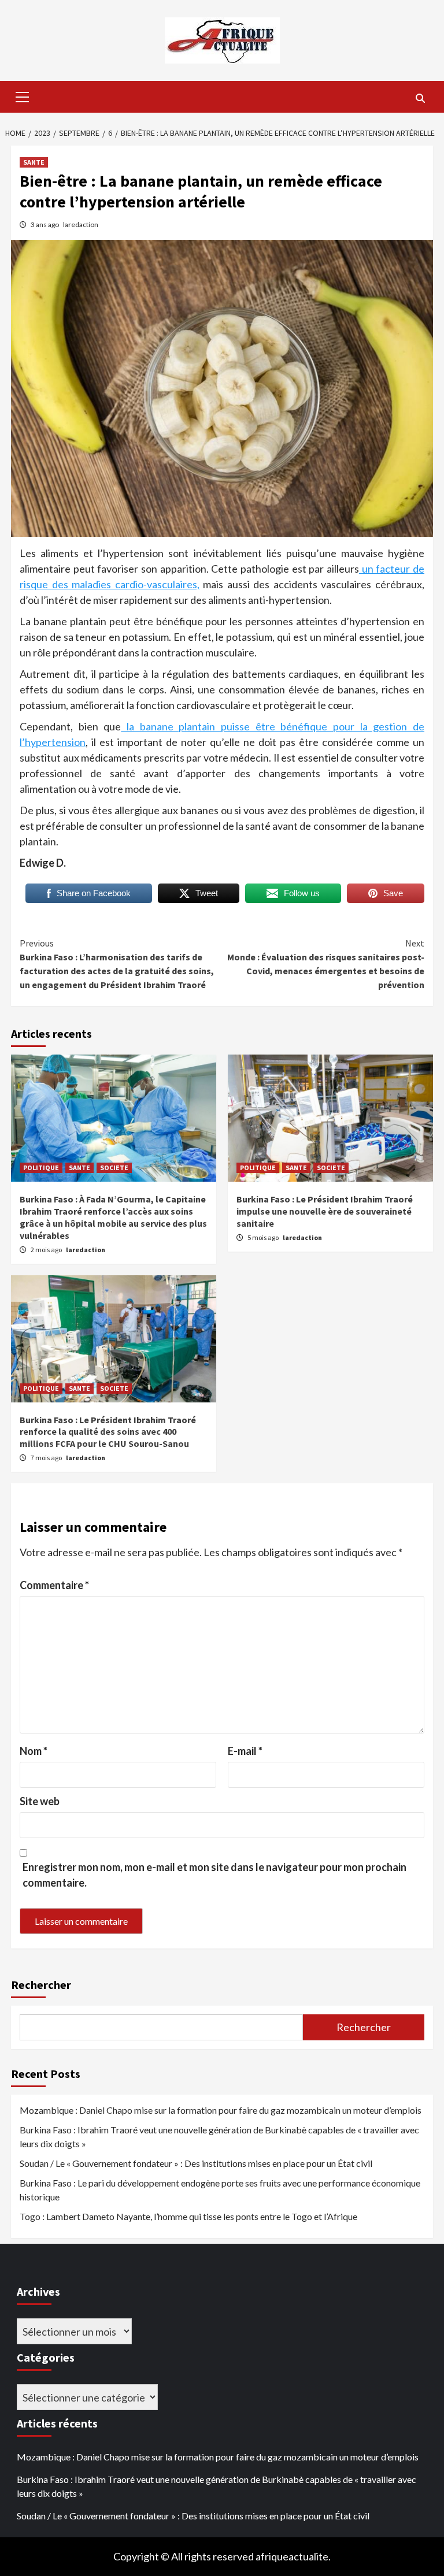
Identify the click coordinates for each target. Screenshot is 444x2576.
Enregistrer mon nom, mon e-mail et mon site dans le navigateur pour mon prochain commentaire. (214, 1875)
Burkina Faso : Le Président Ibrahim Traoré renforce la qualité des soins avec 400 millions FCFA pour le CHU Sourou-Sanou (108, 1432)
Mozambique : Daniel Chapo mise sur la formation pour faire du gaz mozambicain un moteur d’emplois (221, 2110)
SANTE (34, 162)
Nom (34, 1751)
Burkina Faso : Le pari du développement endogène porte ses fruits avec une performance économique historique (220, 2190)
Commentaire (54, 1585)
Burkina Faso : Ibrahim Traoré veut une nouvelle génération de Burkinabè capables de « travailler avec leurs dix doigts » (219, 2137)
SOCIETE (114, 1168)
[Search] (420, 98)
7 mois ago (47, 1458)
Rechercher (41, 1985)
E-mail (245, 1751)
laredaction (81, 224)
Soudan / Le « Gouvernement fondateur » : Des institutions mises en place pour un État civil (196, 2163)
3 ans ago (45, 224)
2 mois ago (47, 1250)
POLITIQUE (41, 1168)
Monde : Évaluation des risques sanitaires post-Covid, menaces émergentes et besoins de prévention (326, 964)
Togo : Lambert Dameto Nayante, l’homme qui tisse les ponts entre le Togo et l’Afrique (188, 2216)
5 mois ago (264, 1237)
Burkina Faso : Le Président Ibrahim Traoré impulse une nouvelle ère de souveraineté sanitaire (325, 1211)
